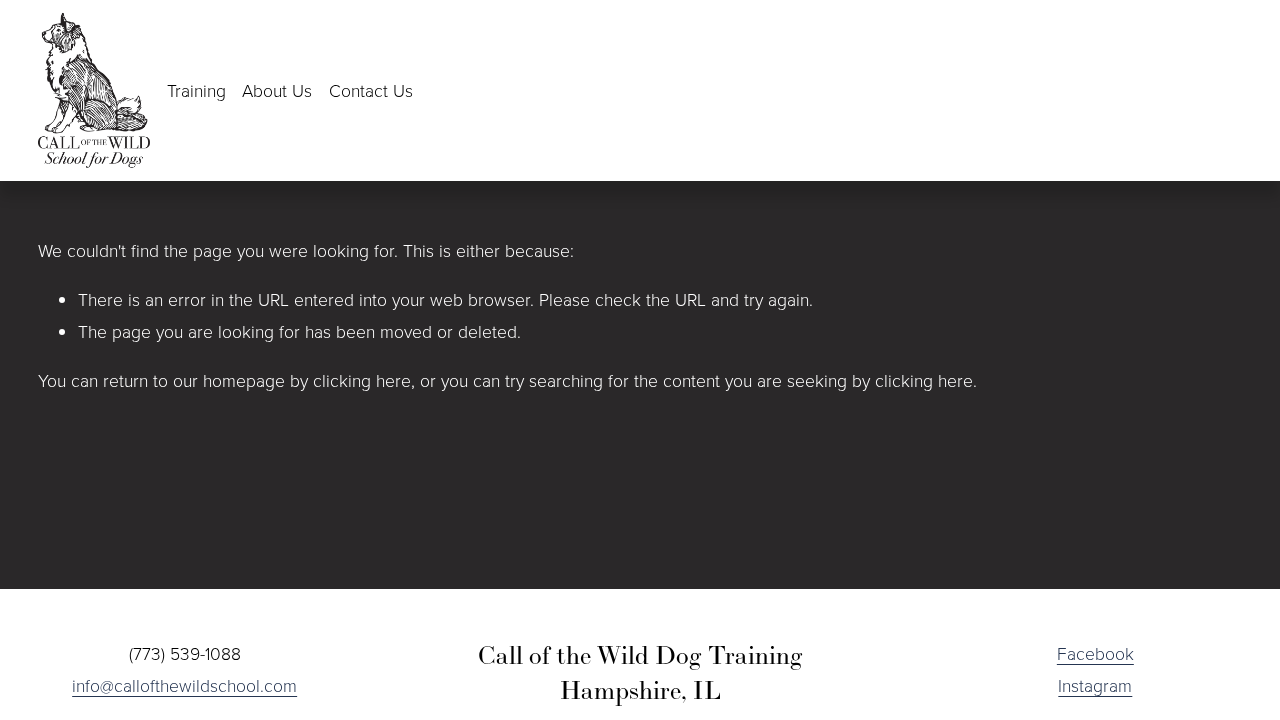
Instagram (1095, 685)
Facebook (1095, 653)
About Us (277, 90)
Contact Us (371, 90)
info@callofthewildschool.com (184, 685)
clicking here (362, 380)
